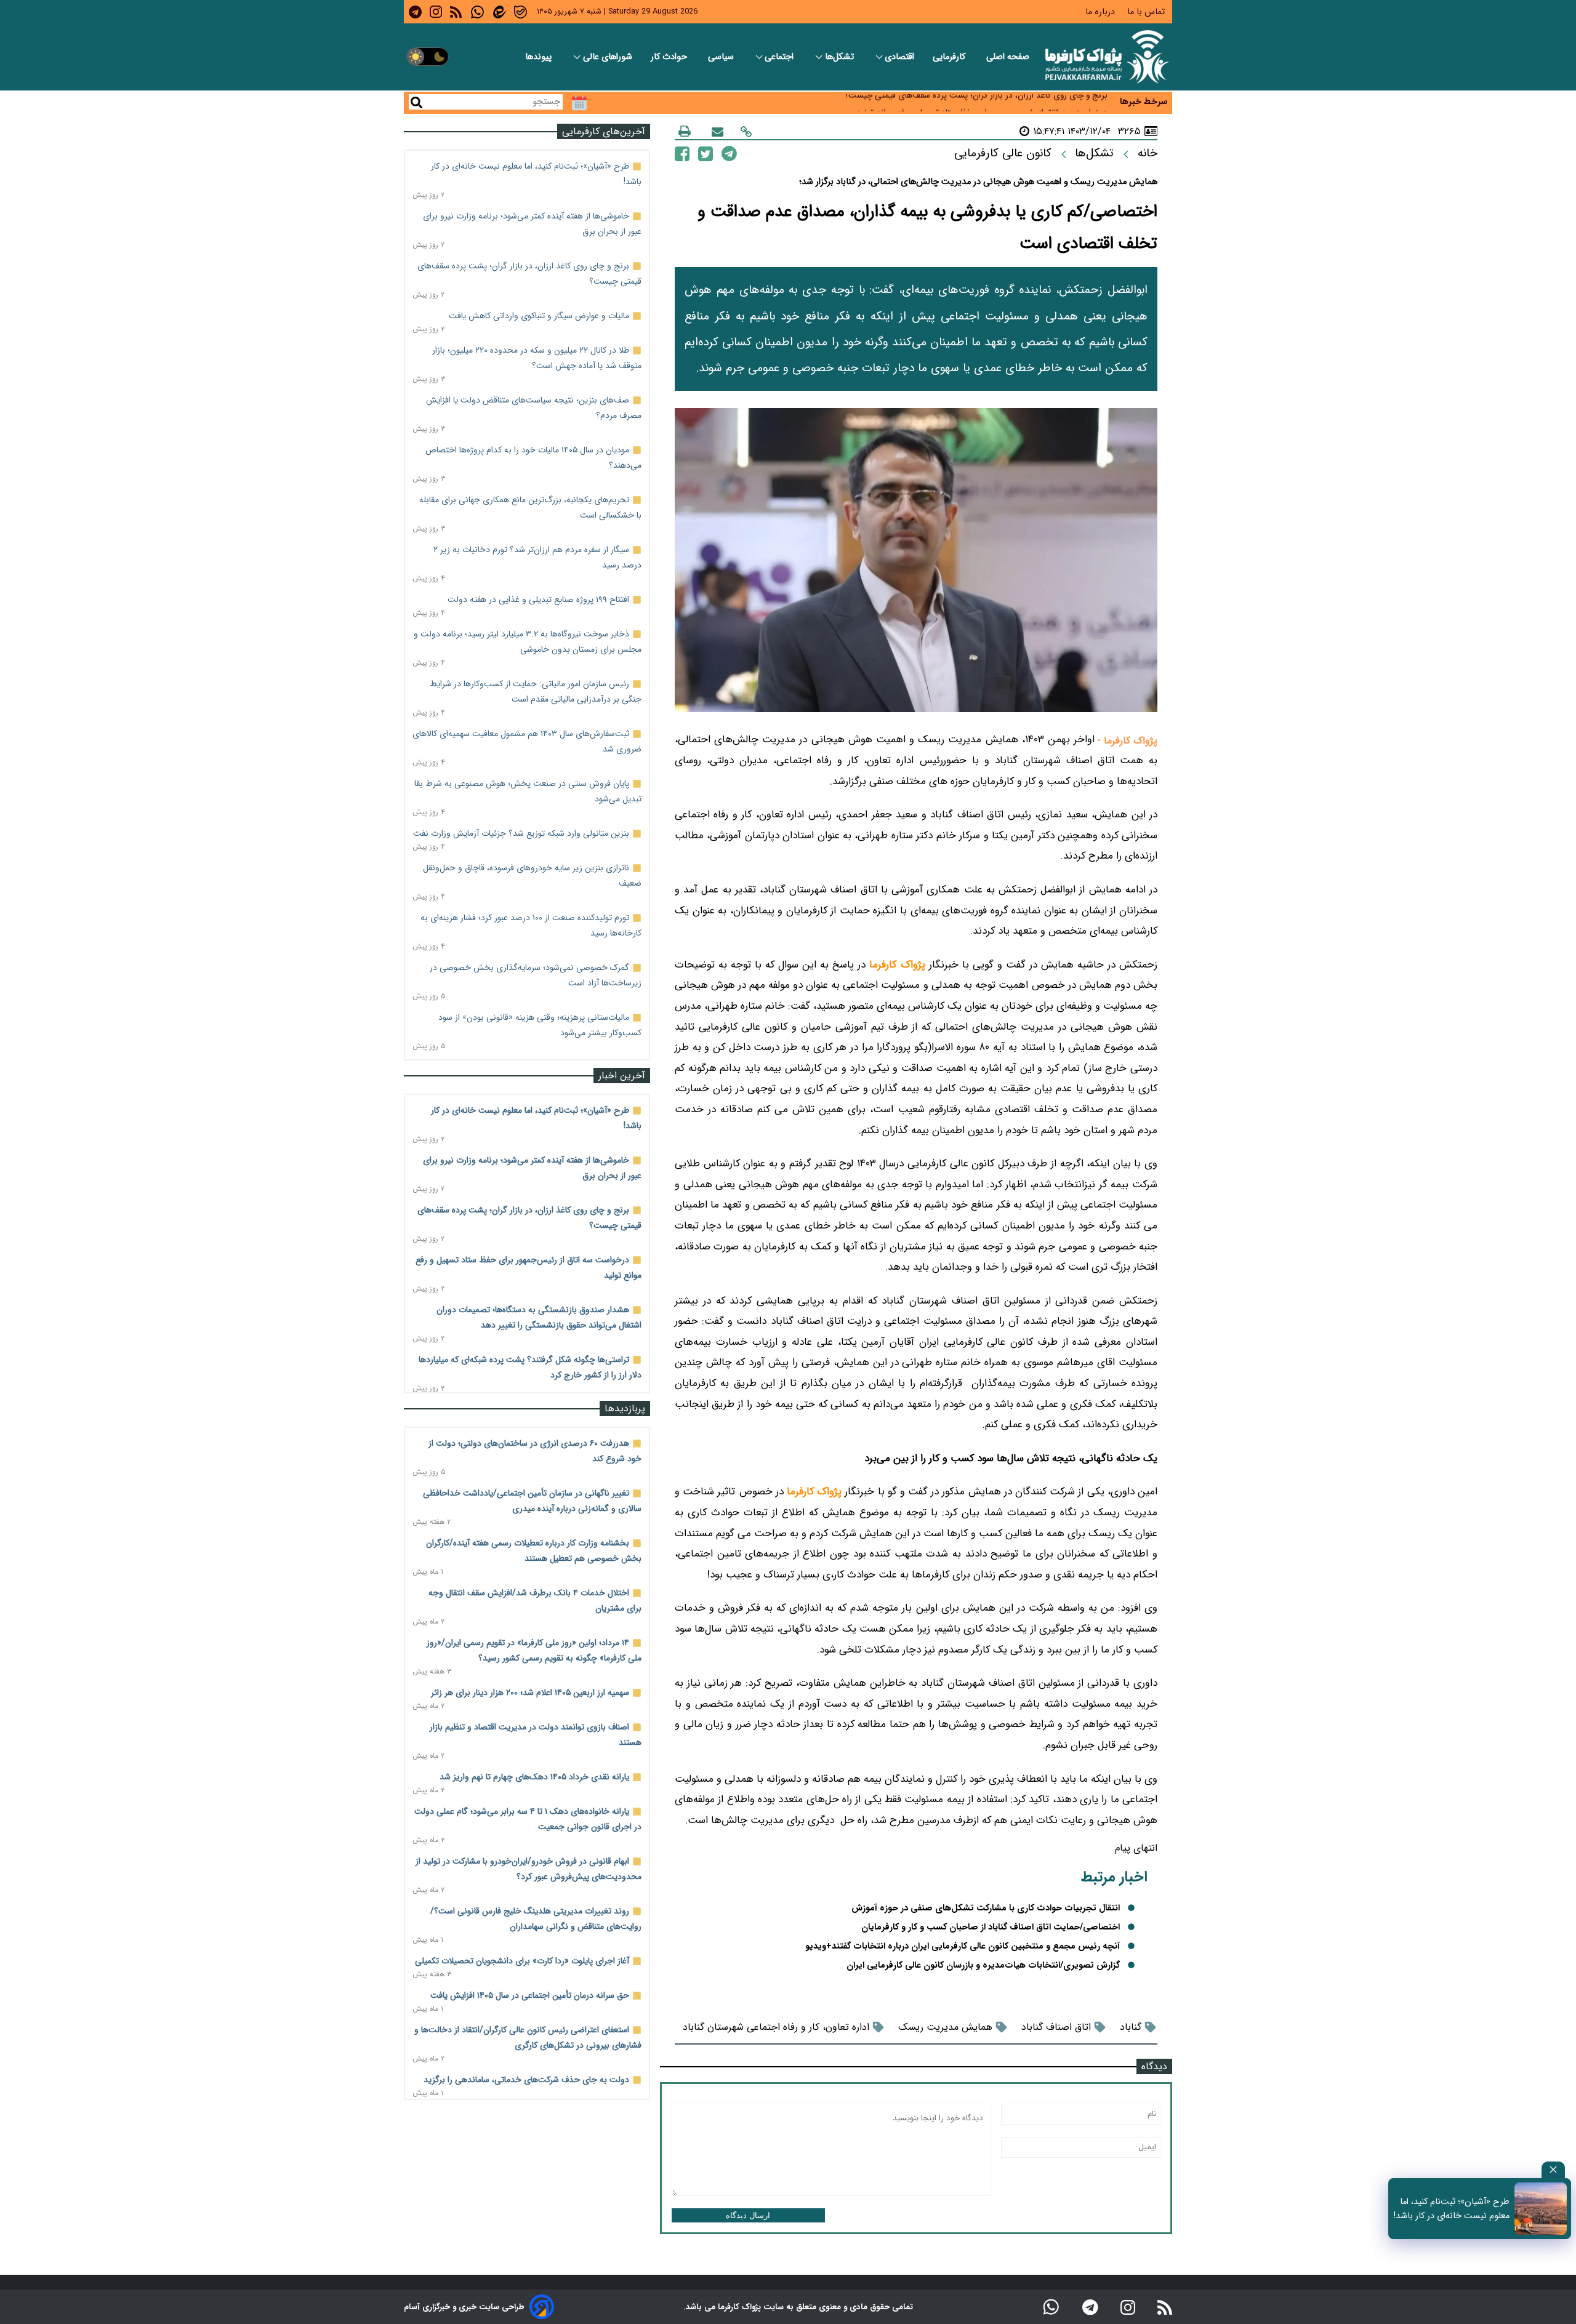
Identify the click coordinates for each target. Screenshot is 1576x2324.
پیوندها (540, 57)
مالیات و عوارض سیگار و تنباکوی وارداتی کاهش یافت (539, 316)
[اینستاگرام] (1128, 2307)
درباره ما (1101, 12)
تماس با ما (1147, 12)
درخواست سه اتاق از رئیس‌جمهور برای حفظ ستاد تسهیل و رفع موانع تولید (982, 102)
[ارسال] (718, 131)
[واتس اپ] (1051, 2307)
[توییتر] (706, 153)
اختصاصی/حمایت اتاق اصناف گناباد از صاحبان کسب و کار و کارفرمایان (991, 1927)
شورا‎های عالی (608, 57)
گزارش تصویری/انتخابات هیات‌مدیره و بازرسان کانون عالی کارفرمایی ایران (983, 1965)
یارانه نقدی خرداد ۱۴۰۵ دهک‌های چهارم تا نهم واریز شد (534, 1777)
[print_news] (685, 131)
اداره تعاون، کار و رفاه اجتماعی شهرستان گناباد (776, 2027)
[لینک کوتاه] (746, 131)
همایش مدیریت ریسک (945, 2027)
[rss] (456, 12)
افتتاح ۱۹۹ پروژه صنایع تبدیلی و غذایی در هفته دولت (538, 599)
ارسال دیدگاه (748, 2215)
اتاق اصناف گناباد (1056, 2027)
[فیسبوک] (682, 153)
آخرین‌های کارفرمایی (604, 131)
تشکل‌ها (841, 57)
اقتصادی (899, 57)
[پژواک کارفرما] (1104, 57)
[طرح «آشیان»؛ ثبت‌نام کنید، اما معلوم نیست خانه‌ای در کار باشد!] (1541, 2209)
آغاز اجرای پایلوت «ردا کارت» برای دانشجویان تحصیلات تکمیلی (522, 1961)
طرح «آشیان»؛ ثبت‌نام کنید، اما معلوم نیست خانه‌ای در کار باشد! (1452, 2209)
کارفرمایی (950, 57)
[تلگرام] (729, 153)
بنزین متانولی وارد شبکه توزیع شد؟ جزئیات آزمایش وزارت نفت (521, 833)
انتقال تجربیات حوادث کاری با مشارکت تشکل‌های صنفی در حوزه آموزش (986, 1908)
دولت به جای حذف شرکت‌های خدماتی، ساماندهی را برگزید (526, 2080)
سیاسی (722, 57)
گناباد (1131, 2027)
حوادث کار (670, 57)
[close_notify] (1553, 2170)
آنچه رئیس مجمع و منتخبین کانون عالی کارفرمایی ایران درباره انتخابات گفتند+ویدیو (963, 1946)
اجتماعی (780, 57)
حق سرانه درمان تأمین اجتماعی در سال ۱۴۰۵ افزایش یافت (530, 1995)
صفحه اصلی (1008, 57)
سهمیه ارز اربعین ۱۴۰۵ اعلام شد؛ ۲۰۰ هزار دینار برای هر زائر (530, 1693)
